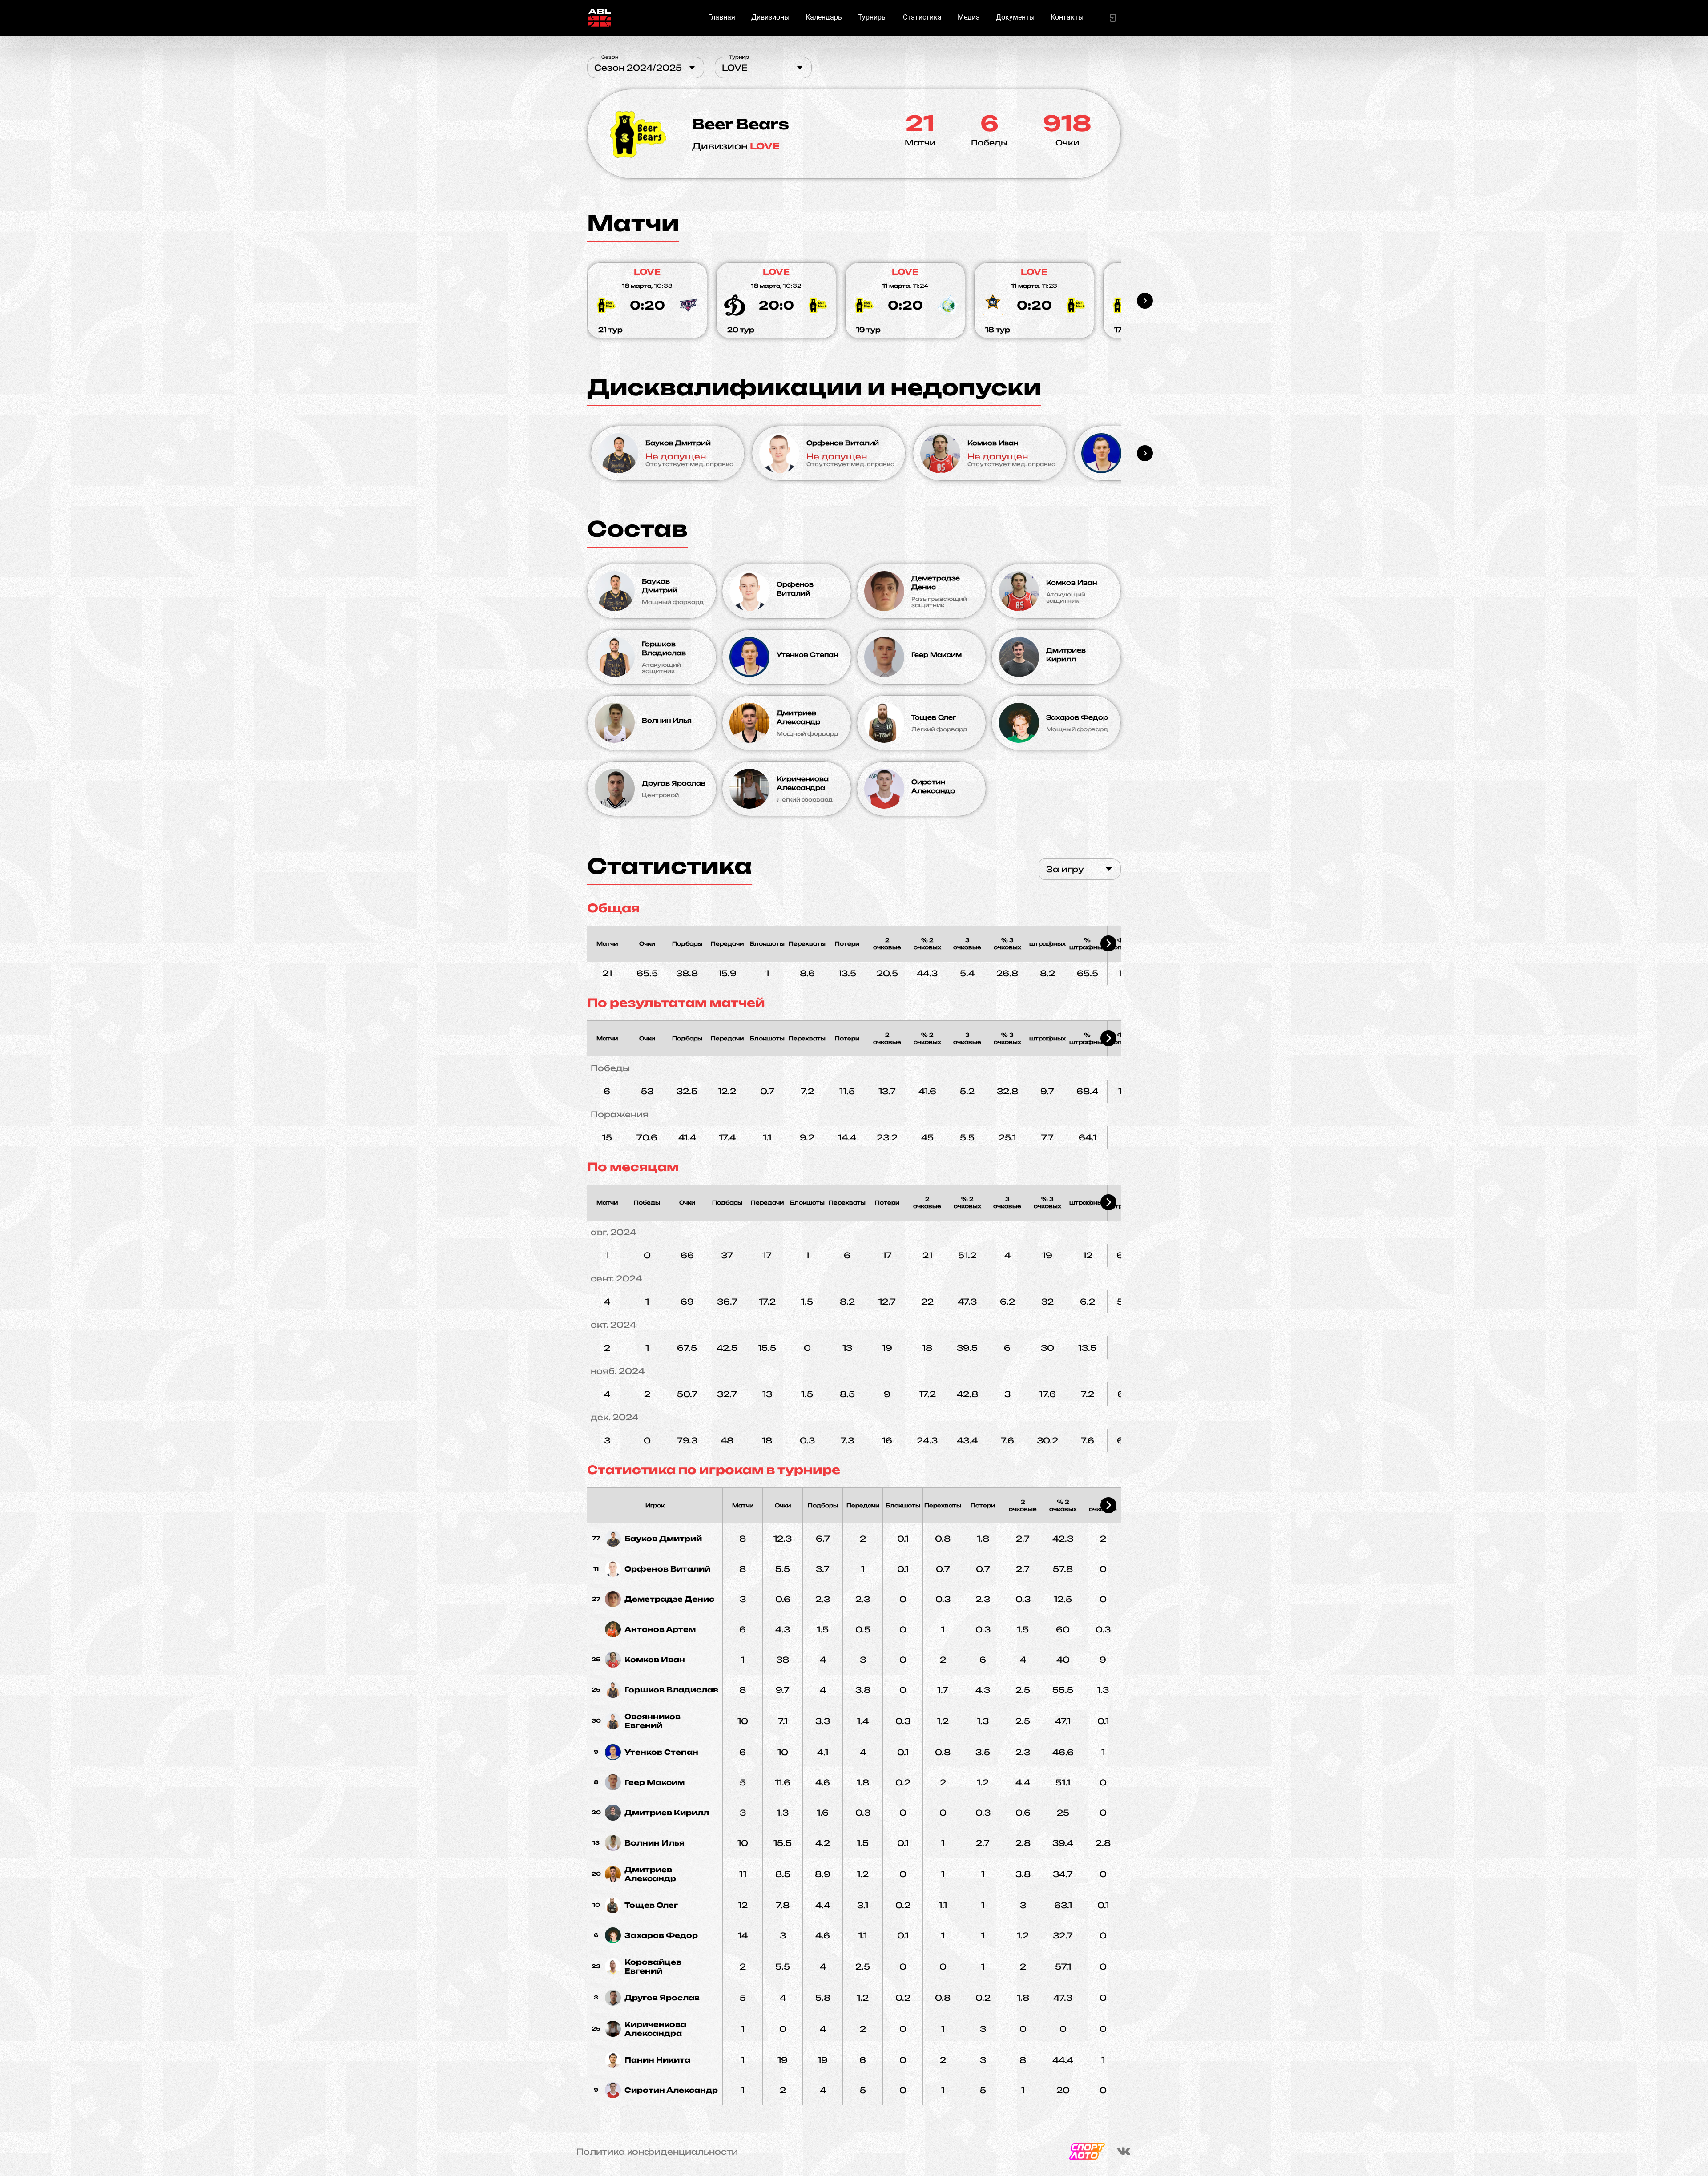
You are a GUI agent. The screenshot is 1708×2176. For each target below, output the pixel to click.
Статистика (922, 17)
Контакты (1067, 17)
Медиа (969, 17)
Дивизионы (770, 17)
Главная (722, 17)
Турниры (872, 17)
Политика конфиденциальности (657, 2152)
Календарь (824, 17)
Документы (1015, 17)
